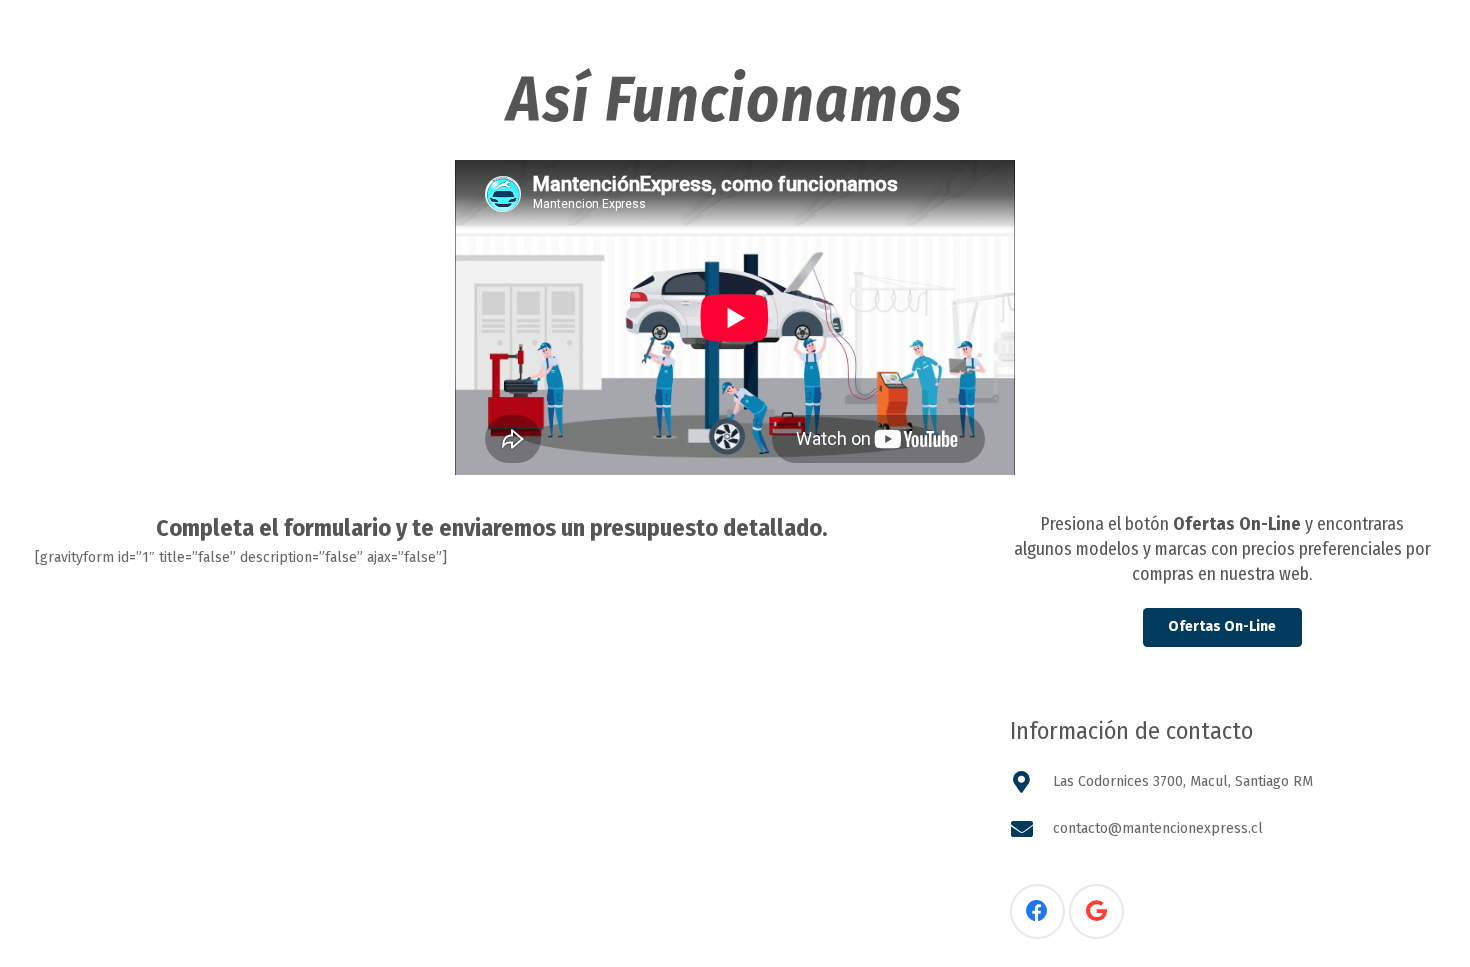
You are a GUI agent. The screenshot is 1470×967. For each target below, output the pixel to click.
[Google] (1096, 911)
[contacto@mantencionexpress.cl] (1032, 829)
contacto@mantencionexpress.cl (1158, 828)
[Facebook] (1037, 911)
